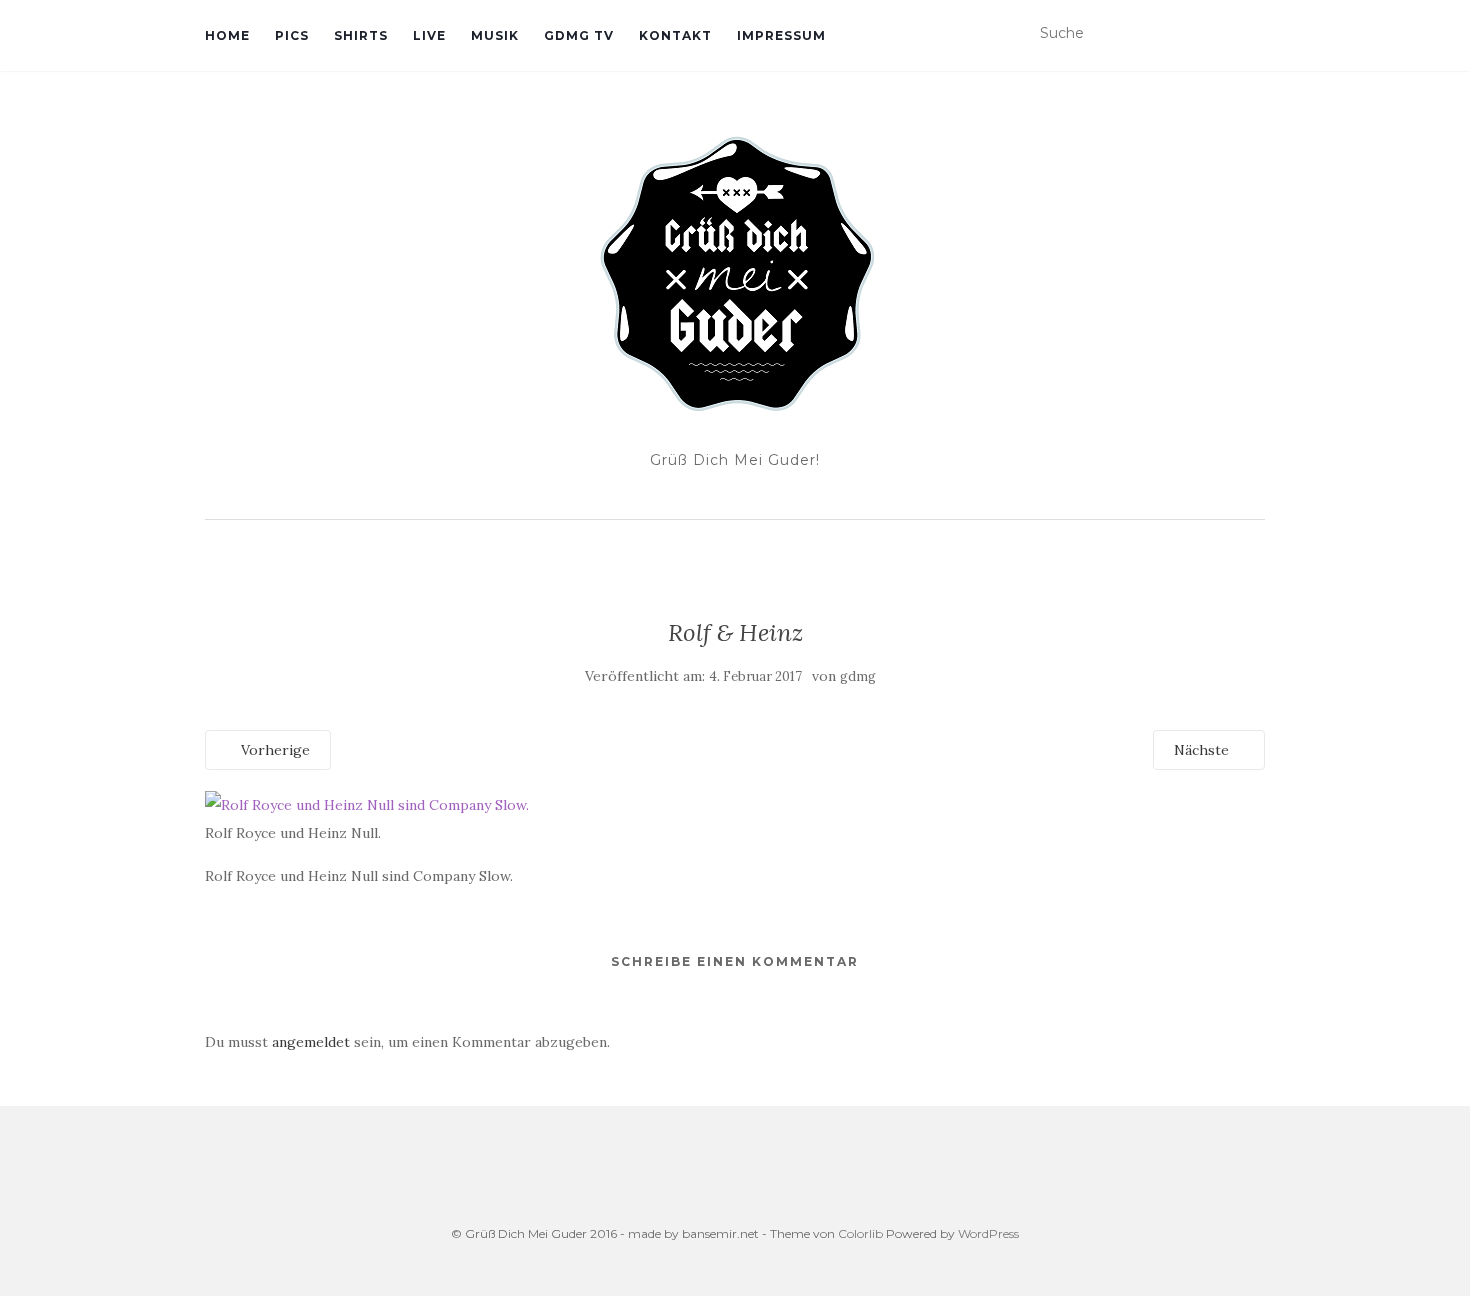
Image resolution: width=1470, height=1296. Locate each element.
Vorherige (273, 750)
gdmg (858, 676)
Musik (495, 35)
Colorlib (860, 1233)
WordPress (988, 1233)
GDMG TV (579, 35)
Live (429, 35)
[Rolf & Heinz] (367, 804)
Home (227, 35)
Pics (292, 35)
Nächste (1203, 750)
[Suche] (1252, 34)
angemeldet (311, 1042)
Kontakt (675, 35)
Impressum (781, 35)
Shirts (361, 35)
